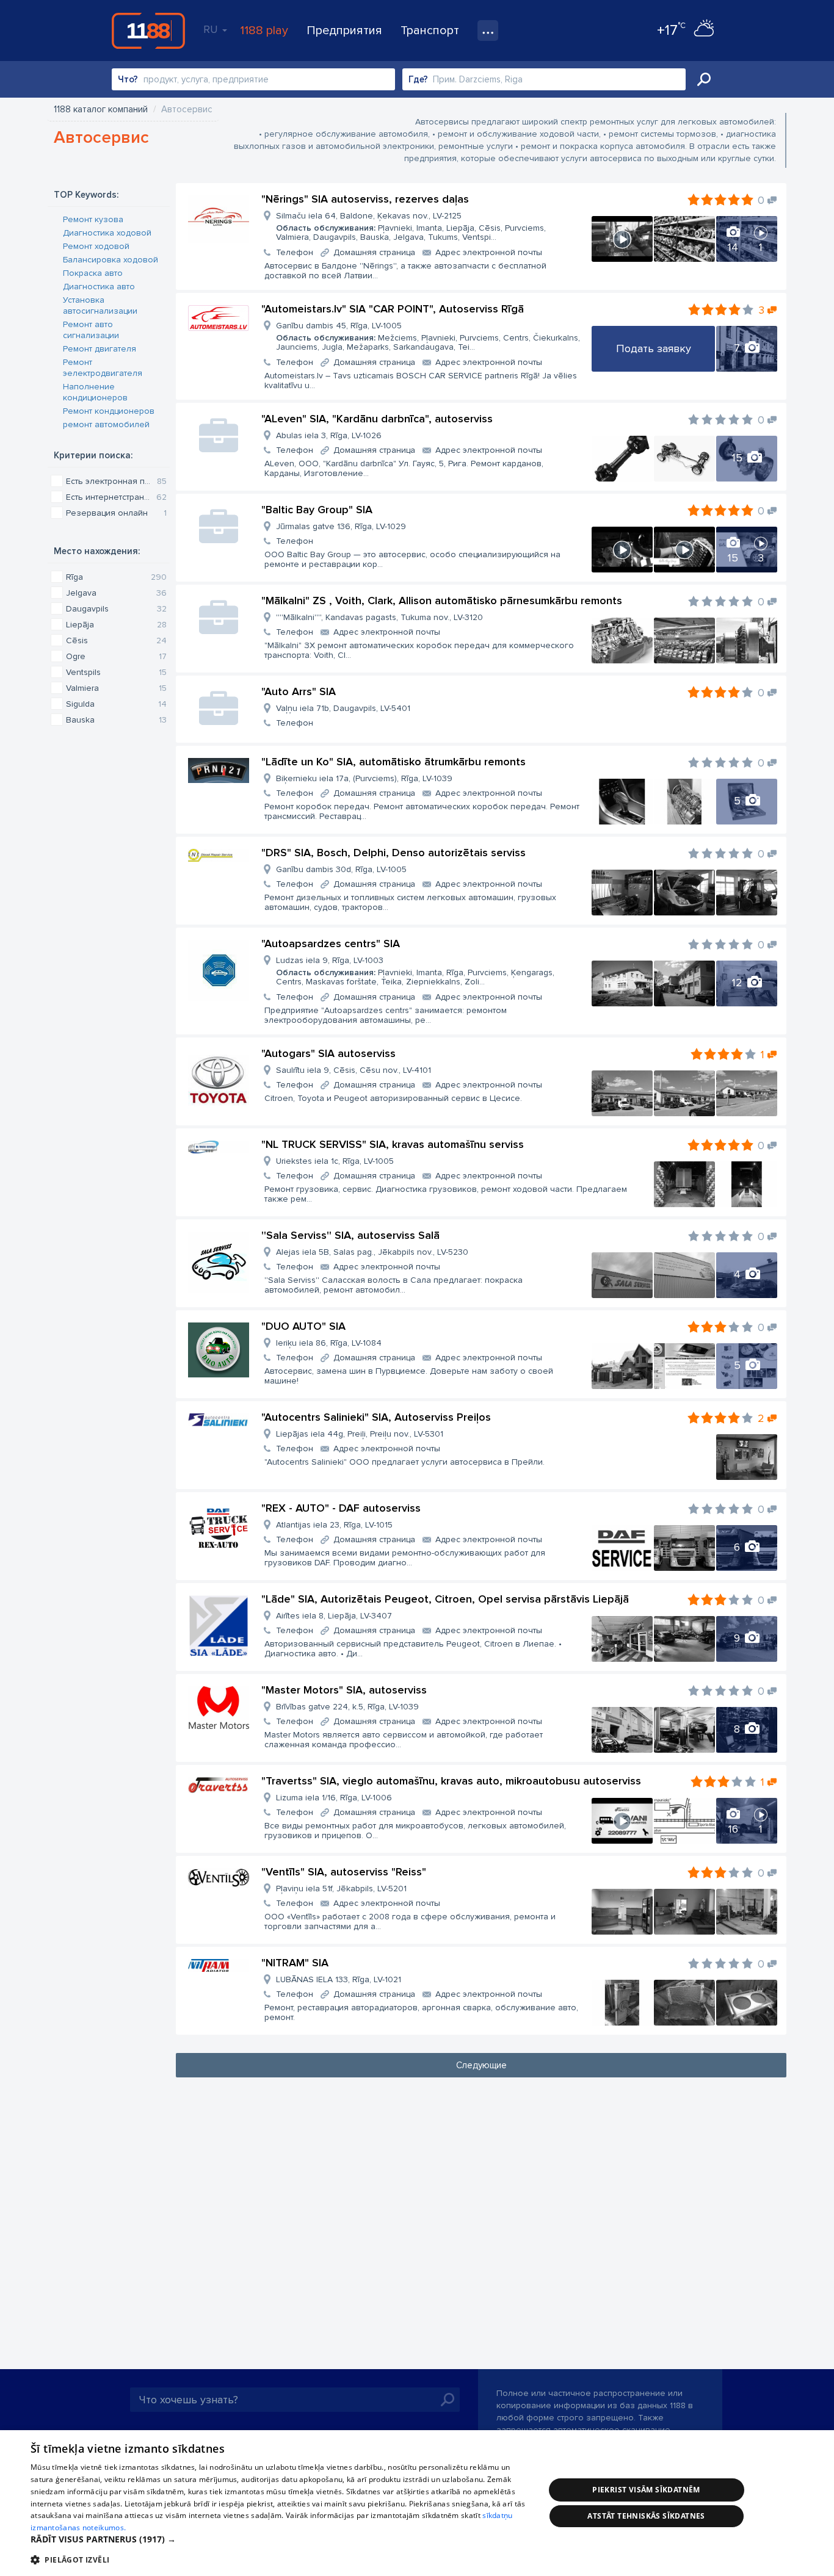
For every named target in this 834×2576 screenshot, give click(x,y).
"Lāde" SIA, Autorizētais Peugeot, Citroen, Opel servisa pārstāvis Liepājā (445, 1599)
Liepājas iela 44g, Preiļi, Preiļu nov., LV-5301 (360, 1434)
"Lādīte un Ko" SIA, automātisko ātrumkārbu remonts (393, 762)
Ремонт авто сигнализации (91, 330)
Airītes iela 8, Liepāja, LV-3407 (334, 1616)
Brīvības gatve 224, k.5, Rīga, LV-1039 (347, 1707)
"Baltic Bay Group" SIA (317, 510)
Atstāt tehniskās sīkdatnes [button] (646, 2516)
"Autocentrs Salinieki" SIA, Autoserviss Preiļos (376, 1417)
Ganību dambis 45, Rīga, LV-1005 (428, 336)
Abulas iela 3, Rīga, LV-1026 (329, 435)
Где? (418, 79)
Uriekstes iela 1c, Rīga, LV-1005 (335, 1161)
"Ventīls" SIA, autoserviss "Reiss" (344, 1872)
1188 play (264, 31)
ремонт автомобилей (106, 424)
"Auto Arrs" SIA (299, 691)
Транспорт (430, 31)
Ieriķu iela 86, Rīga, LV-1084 (329, 1343)
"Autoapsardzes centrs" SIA (331, 943)
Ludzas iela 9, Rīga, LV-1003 (415, 971)
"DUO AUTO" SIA (303, 1326)
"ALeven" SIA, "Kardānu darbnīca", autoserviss (377, 419)
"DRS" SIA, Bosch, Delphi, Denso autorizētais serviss (393, 853)
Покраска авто (93, 273)
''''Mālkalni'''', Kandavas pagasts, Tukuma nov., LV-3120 (379, 617)
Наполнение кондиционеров (95, 392)
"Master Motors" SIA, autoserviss (344, 1690)
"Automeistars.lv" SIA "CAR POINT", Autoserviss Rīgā (393, 309)
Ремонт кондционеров (109, 411)
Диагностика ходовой (107, 233)
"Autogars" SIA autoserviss (328, 1053)
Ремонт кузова (93, 219)
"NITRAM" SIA (295, 1963)
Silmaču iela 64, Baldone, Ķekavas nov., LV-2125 (411, 226)
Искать (704, 79)
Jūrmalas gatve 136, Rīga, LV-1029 (341, 526)
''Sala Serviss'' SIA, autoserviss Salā (350, 1235)
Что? (128, 79)
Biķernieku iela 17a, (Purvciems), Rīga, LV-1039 (364, 778)
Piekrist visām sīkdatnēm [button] (646, 2490)
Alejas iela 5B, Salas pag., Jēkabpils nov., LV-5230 (372, 1252)
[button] (280, 2539)
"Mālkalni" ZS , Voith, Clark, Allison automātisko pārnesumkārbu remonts (442, 601)
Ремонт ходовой (96, 246)
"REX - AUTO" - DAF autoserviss (341, 1508)
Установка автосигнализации (100, 305)
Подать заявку (654, 348)
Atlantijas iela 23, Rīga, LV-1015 (334, 1525)
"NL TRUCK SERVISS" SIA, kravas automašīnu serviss (393, 1144)
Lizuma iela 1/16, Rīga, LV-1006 (334, 1798)
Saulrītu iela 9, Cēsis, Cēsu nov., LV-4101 (354, 1070)
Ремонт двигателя (100, 349)
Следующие (481, 2065)
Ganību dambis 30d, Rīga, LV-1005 (341, 869)
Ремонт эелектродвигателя (103, 368)
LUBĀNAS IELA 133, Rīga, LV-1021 (339, 1979)
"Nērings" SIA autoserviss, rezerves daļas (365, 199)
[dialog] (417, 2503)
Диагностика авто (99, 287)
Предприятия (344, 31)
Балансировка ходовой (111, 260)
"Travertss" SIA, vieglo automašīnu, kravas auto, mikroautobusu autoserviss (451, 1781)
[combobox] (253, 79)
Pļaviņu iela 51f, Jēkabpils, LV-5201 (341, 1889)
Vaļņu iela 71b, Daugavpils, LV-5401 (343, 708)
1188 (148, 31)
